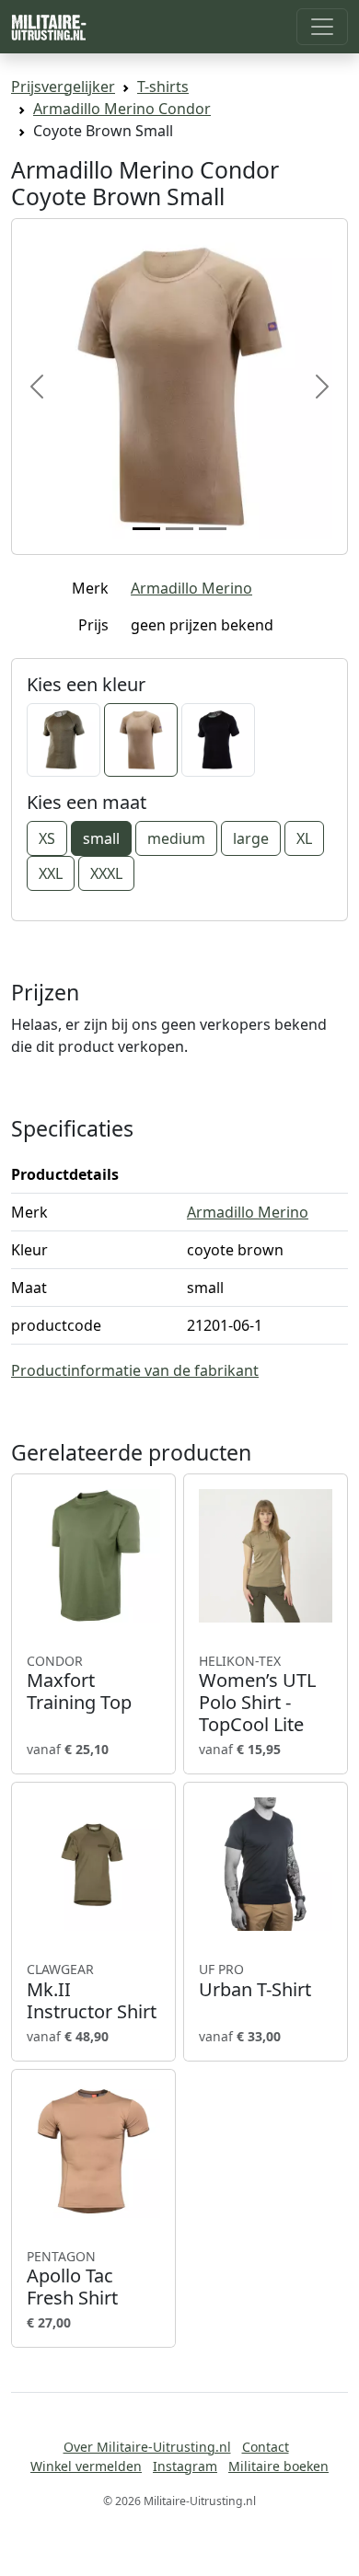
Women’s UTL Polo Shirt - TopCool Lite (257, 1694)
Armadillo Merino (191, 588)
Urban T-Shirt (255, 1981)
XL (304, 838)
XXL (51, 873)
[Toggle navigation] (322, 27)
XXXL (106, 873)
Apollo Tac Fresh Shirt (72, 2279)
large (251, 838)
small (101, 838)
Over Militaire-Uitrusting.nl (147, 2447)
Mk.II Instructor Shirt (92, 1992)
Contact (266, 2447)
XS (47, 838)
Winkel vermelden (86, 2466)
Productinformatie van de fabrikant (135, 1370)
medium (176, 838)
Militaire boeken (278, 2466)
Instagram (185, 2466)
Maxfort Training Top (79, 1683)
